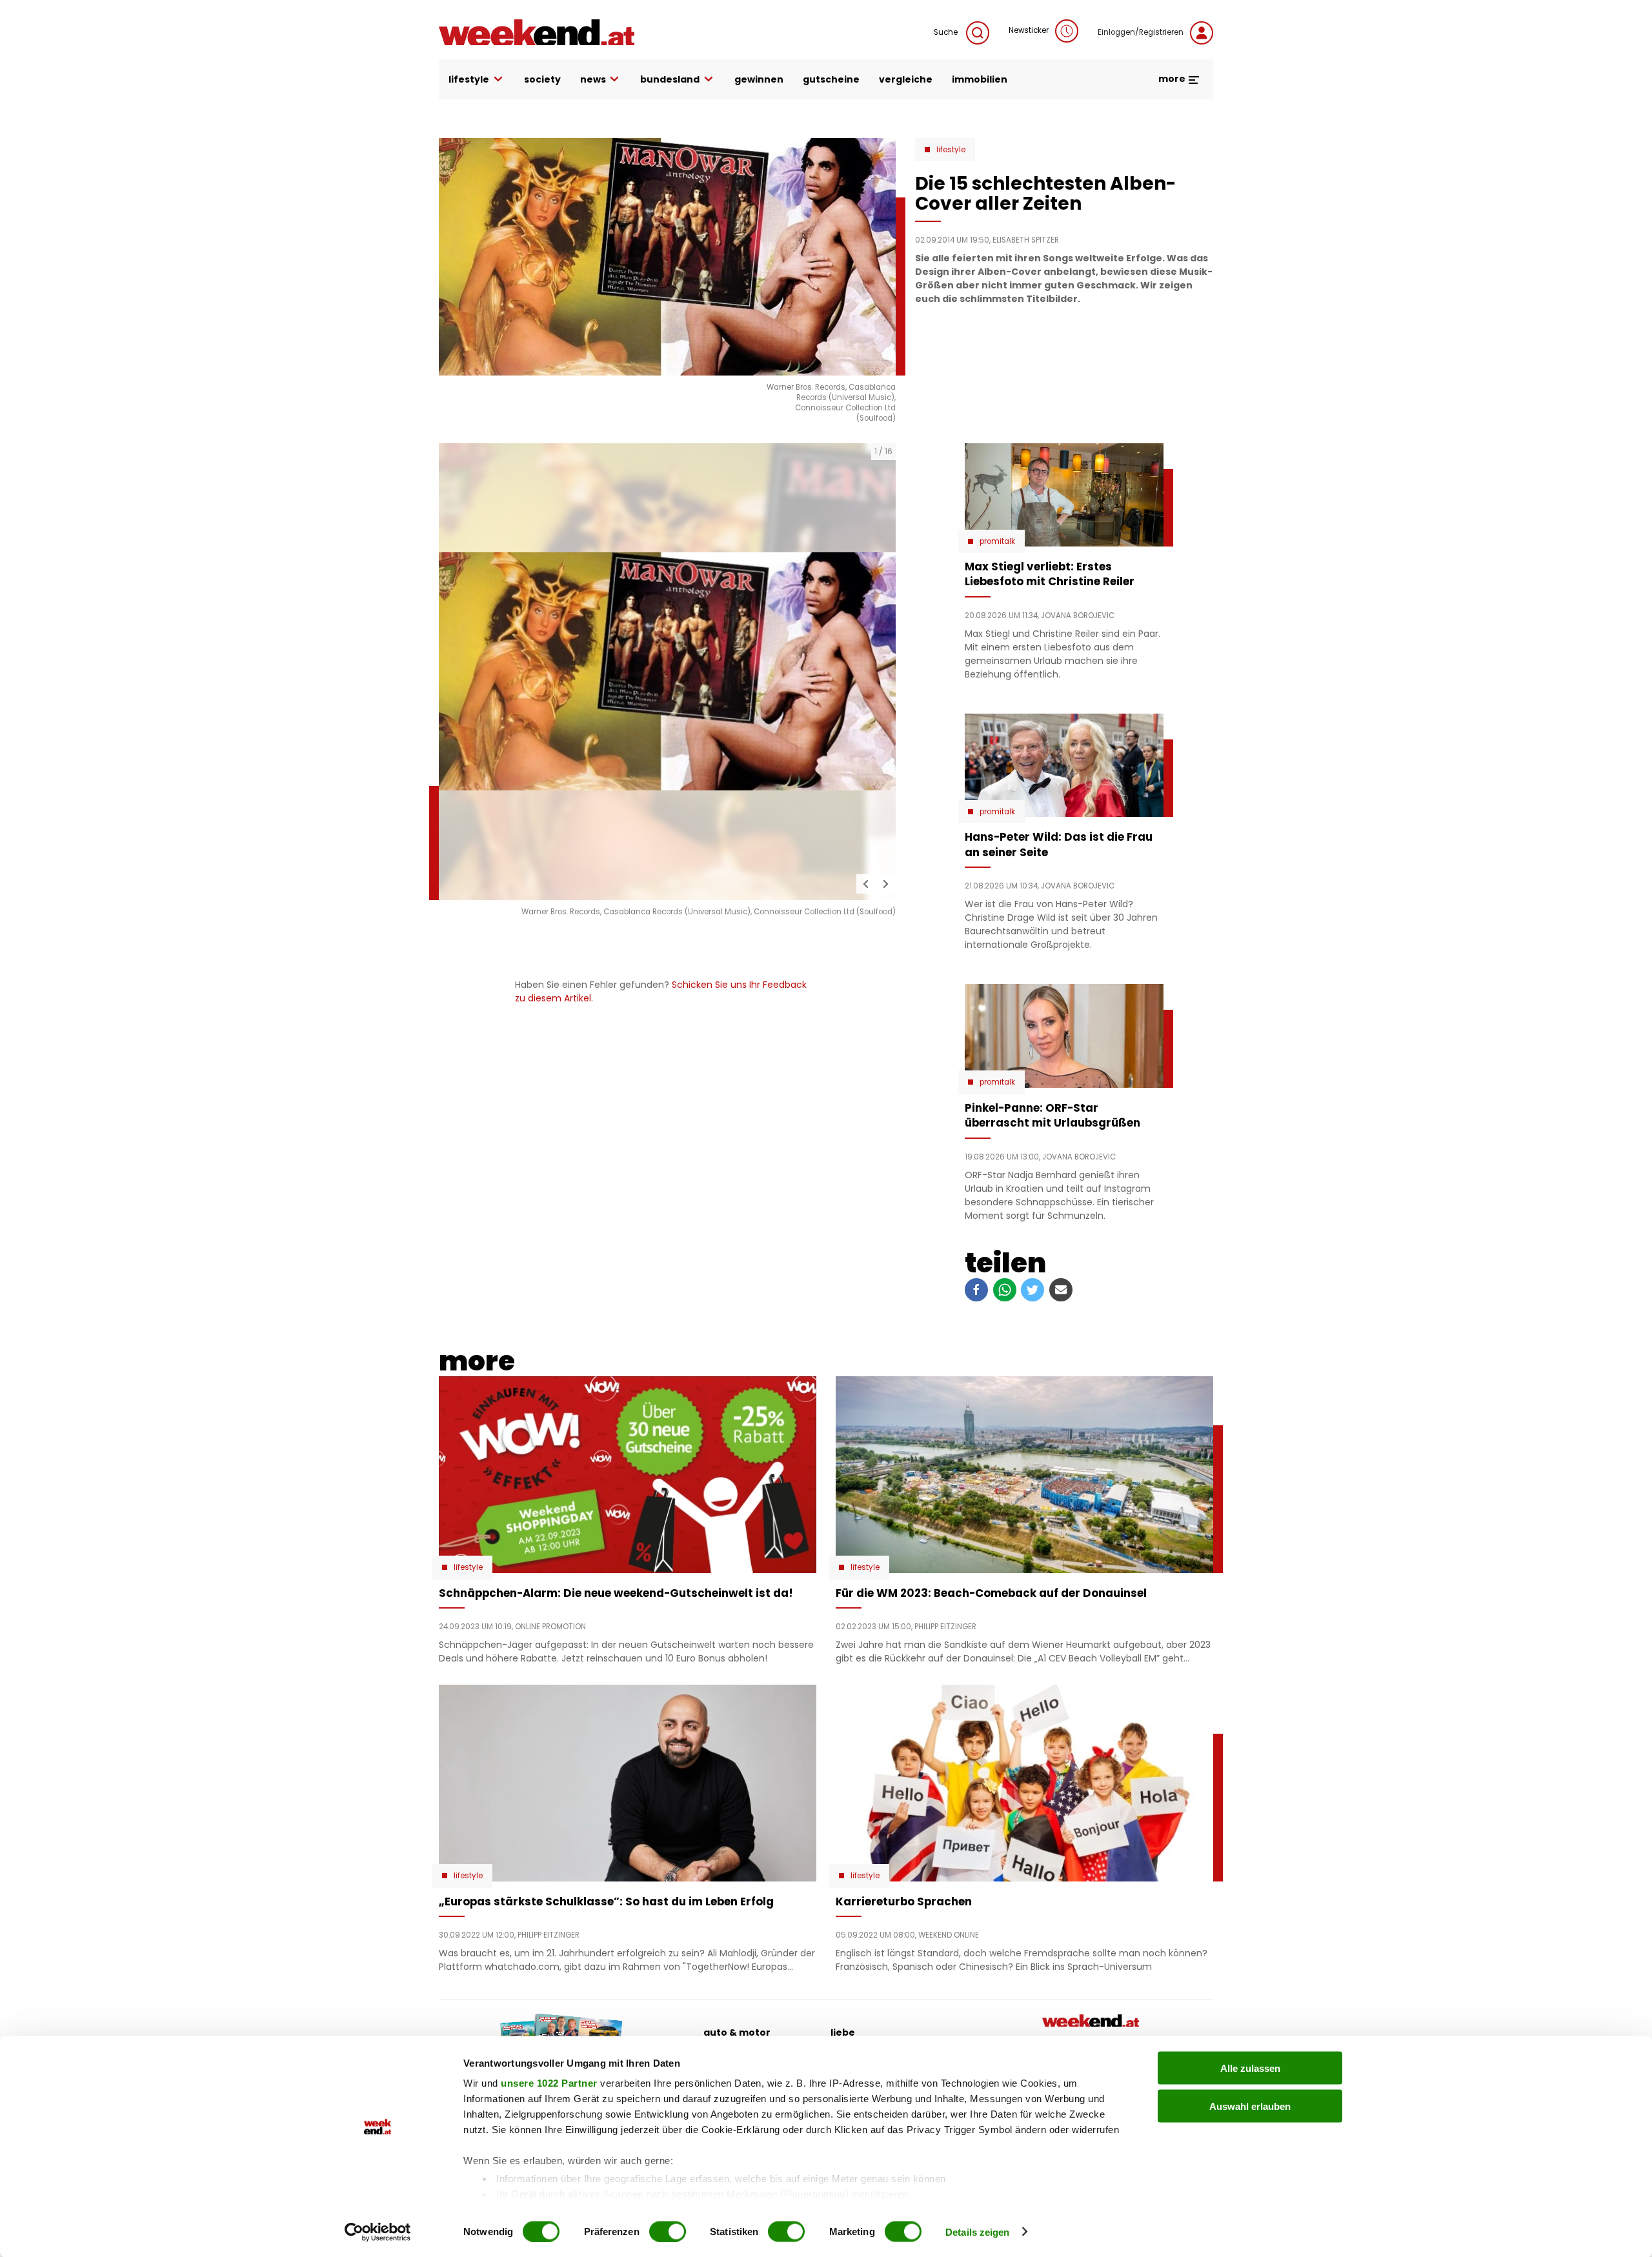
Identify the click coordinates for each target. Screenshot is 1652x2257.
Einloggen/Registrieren (1141, 32)
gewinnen (759, 79)
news (593, 79)
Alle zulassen (1250, 2068)
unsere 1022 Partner (549, 2083)
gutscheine (831, 79)
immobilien (980, 79)
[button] (866, 884)
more (1173, 79)
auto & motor (737, 2032)
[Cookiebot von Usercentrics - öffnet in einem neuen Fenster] (378, 2232)
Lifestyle (951, 150)
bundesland (670, 79)
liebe (843, 2032)
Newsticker (1029, 30)
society (542, 79)
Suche (947, 32)
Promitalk (997, 541)
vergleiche (906, 79)
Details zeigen (977, 2232)
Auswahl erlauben (1250, 2106)
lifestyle (469, 79)
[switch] (668, 2231)
